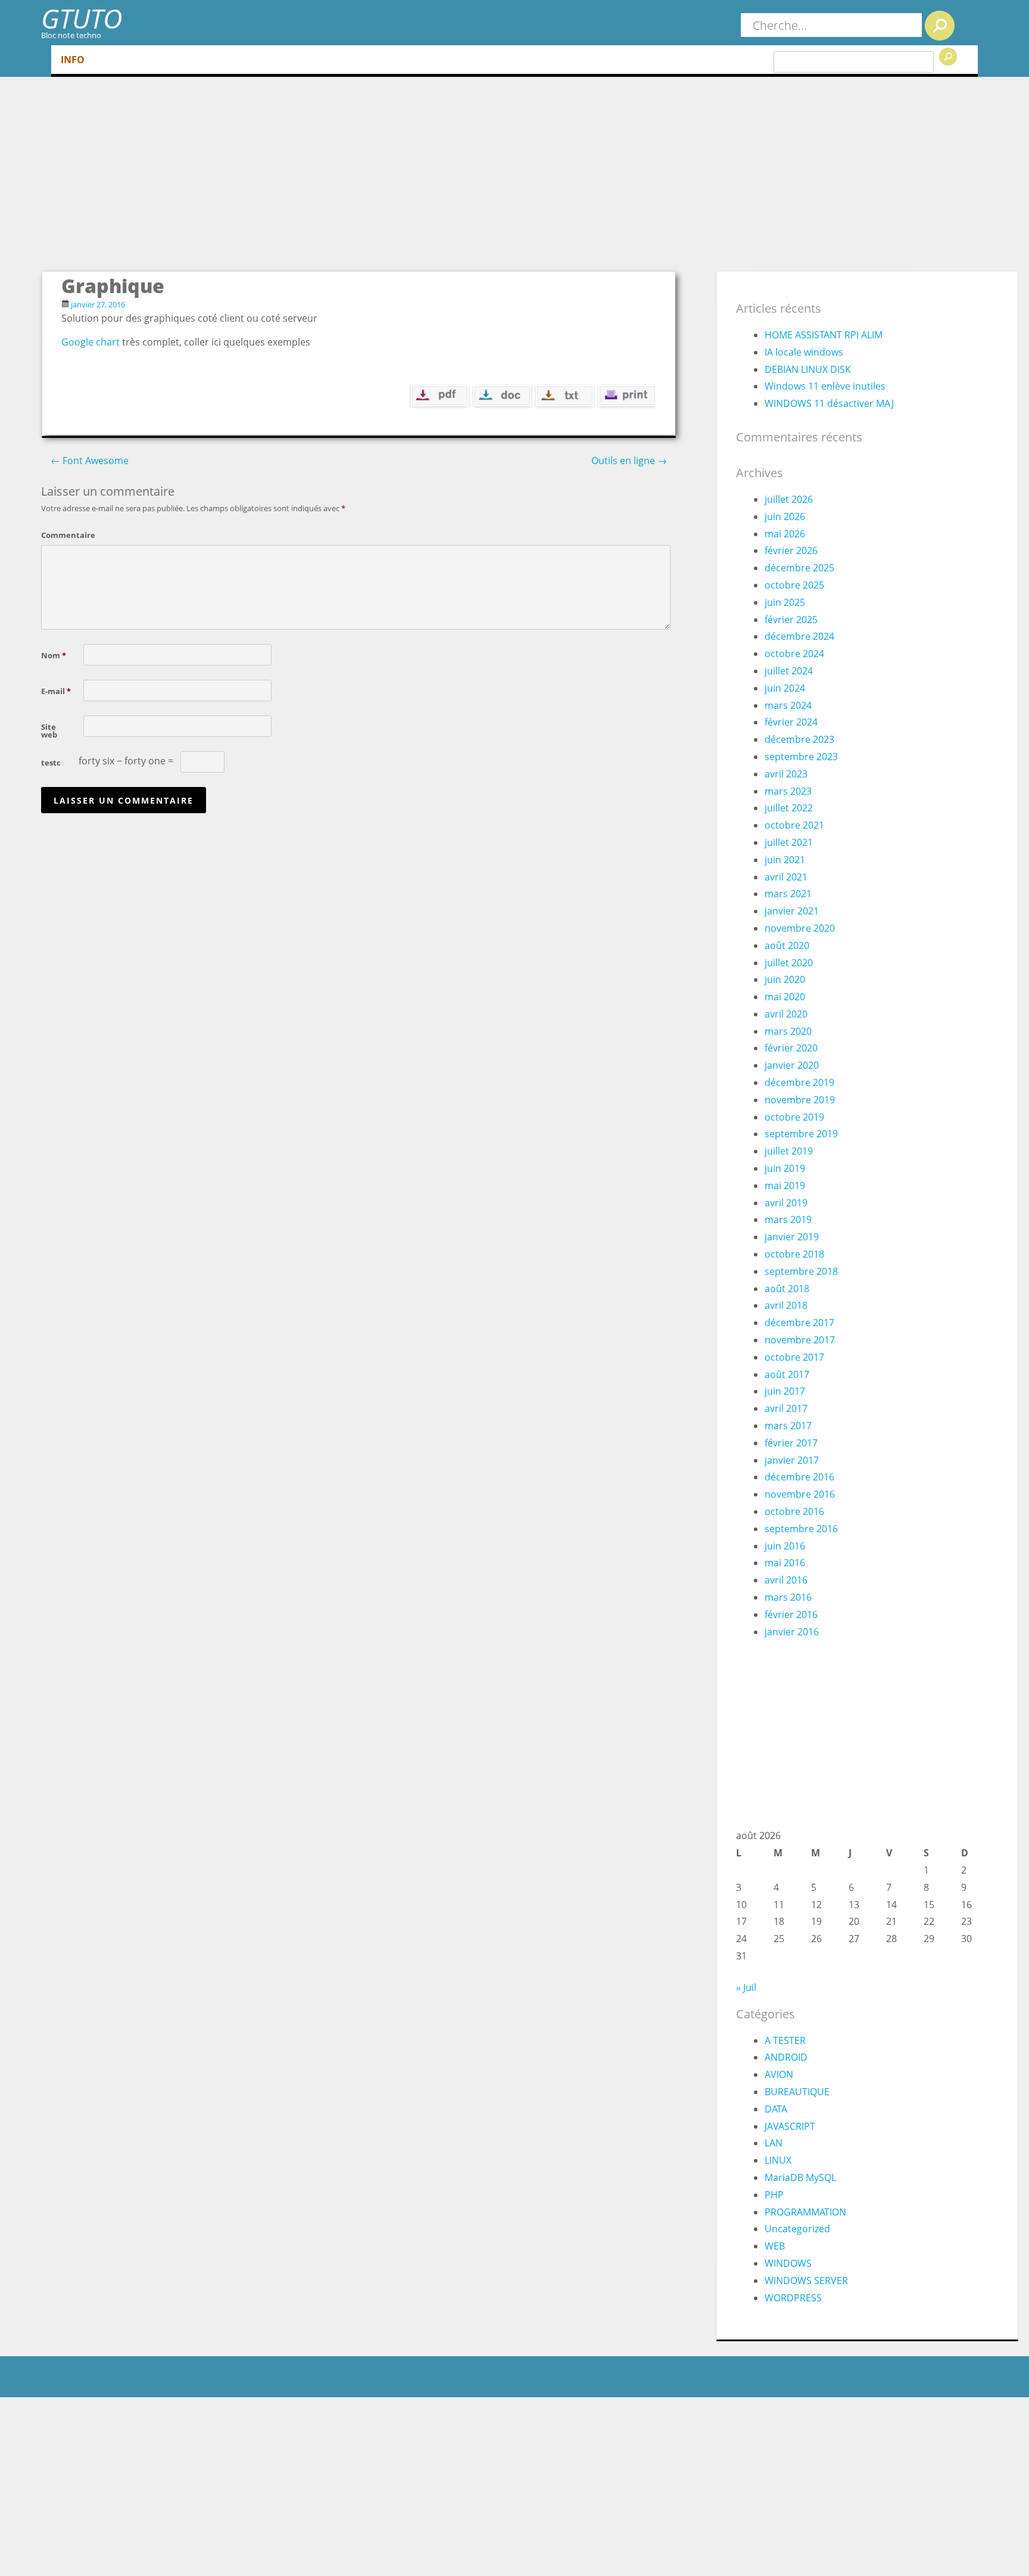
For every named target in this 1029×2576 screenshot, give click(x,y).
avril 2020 (786, 1014)
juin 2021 (785, 860)
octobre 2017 (794, 1357)
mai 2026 (785, 534)
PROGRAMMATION (805, 2212)
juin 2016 (785, 1546)
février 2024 (791, 722)
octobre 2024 (794, 654)
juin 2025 (785, 602)
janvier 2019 (792, 1237)
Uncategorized (797, 2229)
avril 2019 (786, 1203)
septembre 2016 (801, 1529)
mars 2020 (788, 1031)
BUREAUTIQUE (797, 2092)
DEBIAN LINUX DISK (808, 369)
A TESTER (785, 2040)
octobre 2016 (794, 1511)
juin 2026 (785, 517)
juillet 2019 (789, 1151)
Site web (49, 730)
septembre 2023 (801, 757)
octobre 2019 (794, 1117)
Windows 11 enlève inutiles (825, 386)
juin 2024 (785, 688)
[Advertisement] (530, 181)
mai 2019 (785, 1186)
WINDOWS (788, 2263)
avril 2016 (786, 1580)
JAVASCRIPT (790, 2126)
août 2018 (787, 1289)
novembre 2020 (800, 928)
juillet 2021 (789, 842)
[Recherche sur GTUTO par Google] (948, 57)
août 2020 (787, 945)
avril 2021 (786, 877)
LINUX (778, 2160)
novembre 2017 (800, 1340)
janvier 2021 (792, 911)
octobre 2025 (794, 585)
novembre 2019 (800, 1100)
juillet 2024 (789, 671)
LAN (774, 2143)
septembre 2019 (801, 1134)
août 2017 (787, 1374)
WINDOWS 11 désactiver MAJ (829, 403)
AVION (779, 2074)
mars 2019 (788, 1219)
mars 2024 (788, 705)
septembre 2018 (801, 1271)
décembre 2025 (799, 568)
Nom (54, 655)
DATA (776, 2109)
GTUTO (82, 18)
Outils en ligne (629, 461)
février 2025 (791, 620)
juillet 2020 (789, 963)
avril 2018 (786, 1305)
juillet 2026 (789, 499)
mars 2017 (788, 1426)
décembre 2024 (799, 636)
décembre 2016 (799, 1477)
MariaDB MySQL (800, 2177)
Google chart (91, 342)
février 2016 (791, 1614)
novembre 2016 (800, 1494)
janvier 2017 (792, 1460)
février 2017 (791, 1443)
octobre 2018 (794, 1254)
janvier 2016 (792, 1632)
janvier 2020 (792, 1065)
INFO (73, 60)
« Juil (746, 1987)
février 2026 (791, 550)
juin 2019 (785, 1168)
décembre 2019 (799, 1082)
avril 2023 (786, 774)
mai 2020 (785, 997)
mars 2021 (788, 894)
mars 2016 (788, 1597)
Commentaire (60, 534)
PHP (774, 2195)
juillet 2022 (789, 808)
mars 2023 (788, 791)
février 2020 (791, 1048)
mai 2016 (785, 1563)
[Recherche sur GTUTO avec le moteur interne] (940, 26)
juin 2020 (785, 979)
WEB (775, 2246)
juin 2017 (785, 1391)
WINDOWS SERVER (806, 2281)
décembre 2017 (799, 1323)
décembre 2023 (799, 739)
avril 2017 (786, 1408)
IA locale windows (804, 352)
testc (51, 762)
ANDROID (786, 2057)
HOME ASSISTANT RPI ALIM (824, 335)
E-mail (56, 690)
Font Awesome (90, 461)
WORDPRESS (793, 2298)
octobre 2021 (794, 825)
